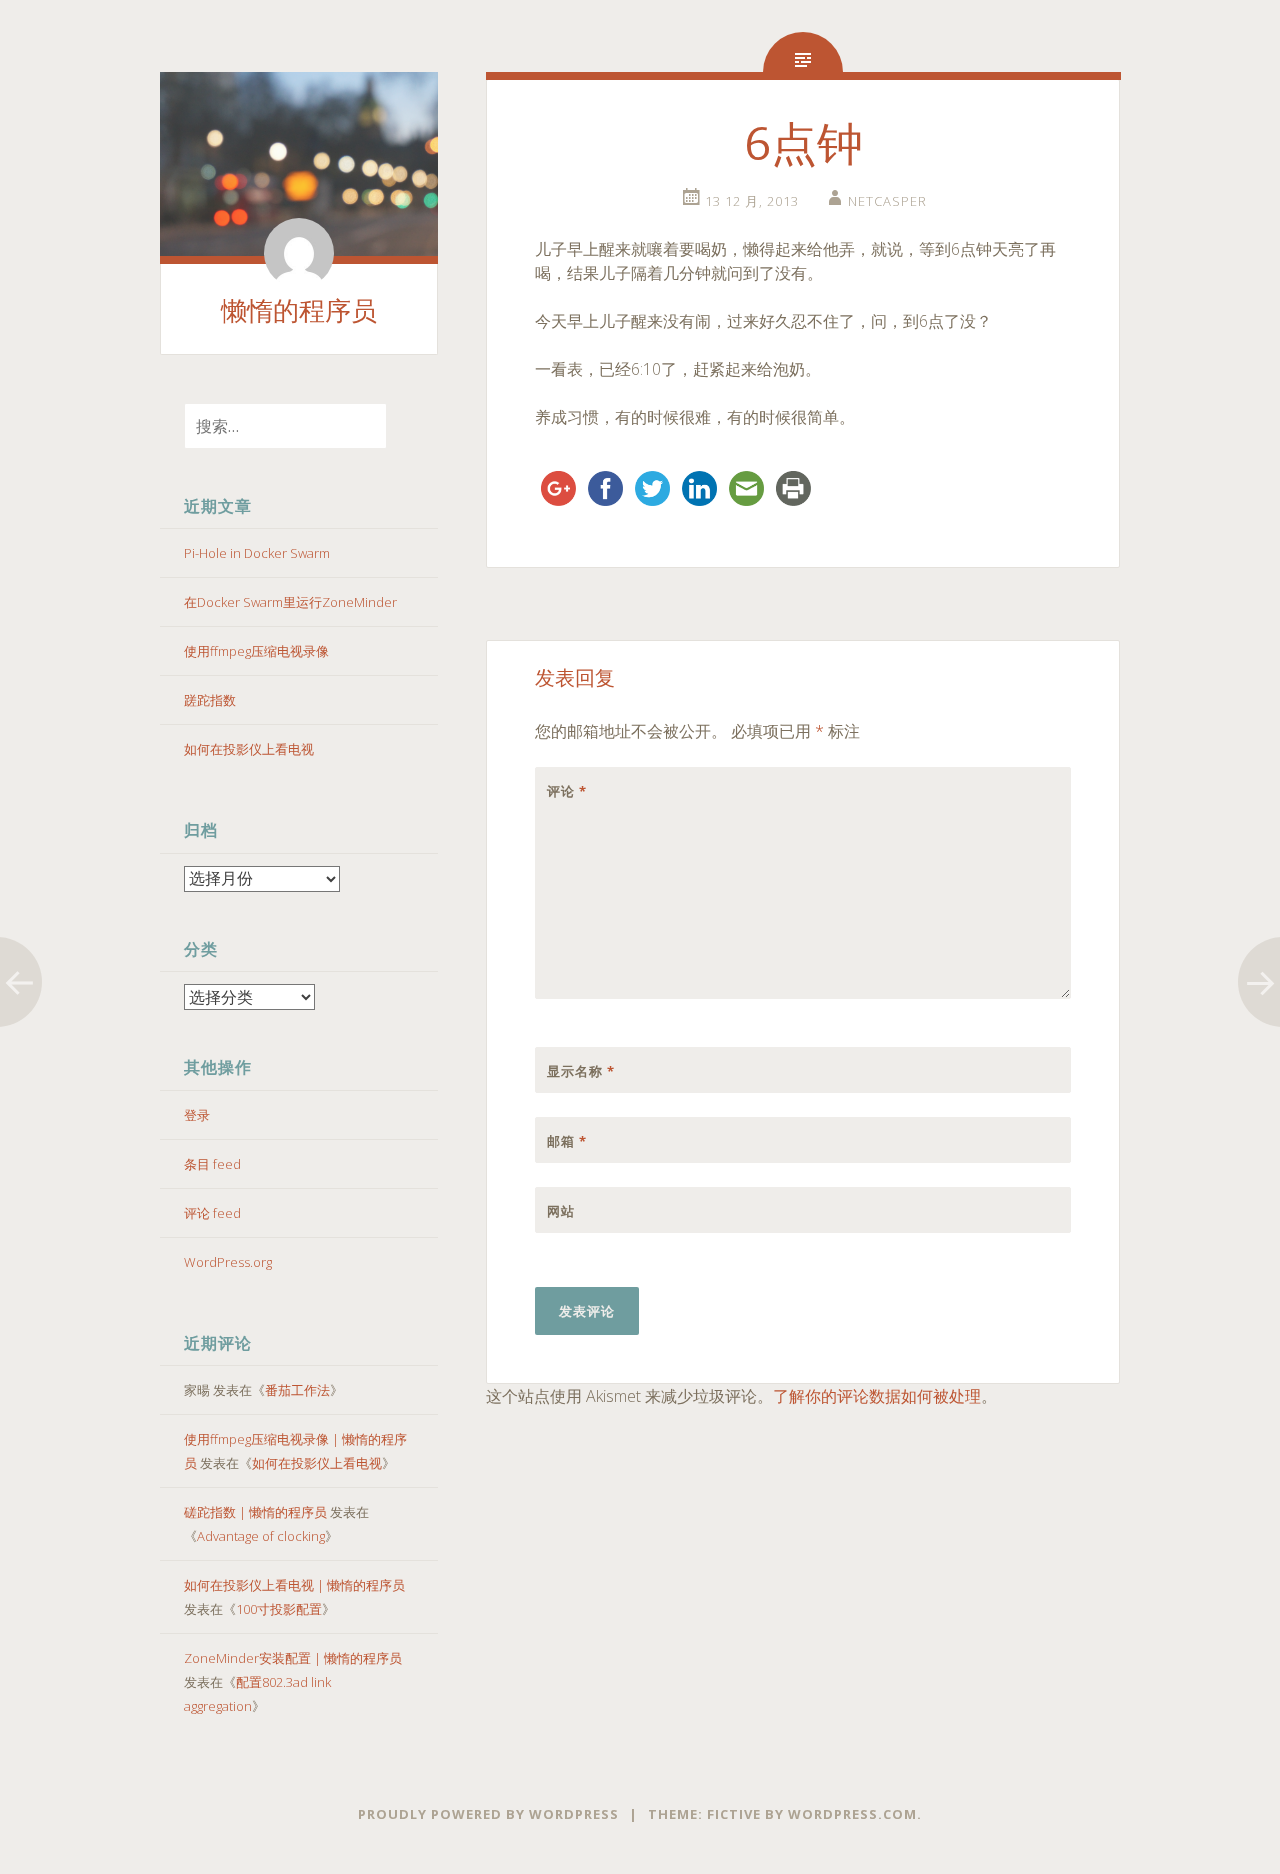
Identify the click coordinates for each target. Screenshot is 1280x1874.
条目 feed (212, 1164)
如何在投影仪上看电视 (249, 749)
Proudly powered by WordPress (488, 1814)
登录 (197, 1115)
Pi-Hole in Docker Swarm (257, 553)
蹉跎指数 (210, 700)
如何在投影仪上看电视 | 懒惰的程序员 (294, 1585)
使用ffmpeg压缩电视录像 (256, 651)
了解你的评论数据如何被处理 (877, 1396)
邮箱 (567, 1141)
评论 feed (212, 1213)
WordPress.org (228, 1262)
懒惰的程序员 (299, 311)
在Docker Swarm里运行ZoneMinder (290, 602)
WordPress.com (852, 1814)
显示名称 (581, 1071)
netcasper (887, 201)
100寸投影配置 (279, 1609)
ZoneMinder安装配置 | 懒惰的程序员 (293, 1658)
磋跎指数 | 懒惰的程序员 (255, 1512)
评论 (567, 791)
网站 (561, 1211)
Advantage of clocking (261, 1536)
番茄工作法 (297, 1390)
